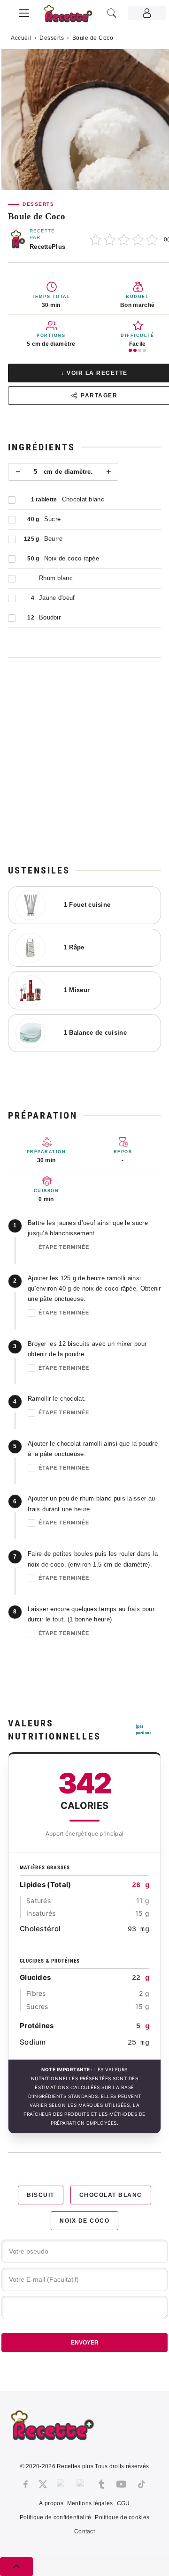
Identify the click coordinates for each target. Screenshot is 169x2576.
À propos (51, 2503)
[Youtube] (121, 2484)
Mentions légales (90, 2503)
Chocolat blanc (111, 2195)
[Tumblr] (101, 2484)
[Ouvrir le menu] (24, 12)
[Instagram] (62, 2484)
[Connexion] (147, 13)
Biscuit (41, 2195)
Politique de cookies (122, 2517)
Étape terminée (64, 1247)
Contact (84, 2531)
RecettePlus (47, 247)
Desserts (52, 38)
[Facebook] (26, 2484)
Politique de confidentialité (55, 2517)
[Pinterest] (82, 2484)
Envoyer (85, 2343)
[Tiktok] (142, 2484)
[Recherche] (112, 13)
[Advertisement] (84, 761)
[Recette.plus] (73, 17)
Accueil (21, 38)
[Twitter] (43, 2484)
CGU (123, 2503)
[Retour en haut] (16, 2567)
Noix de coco (84, 2221)
